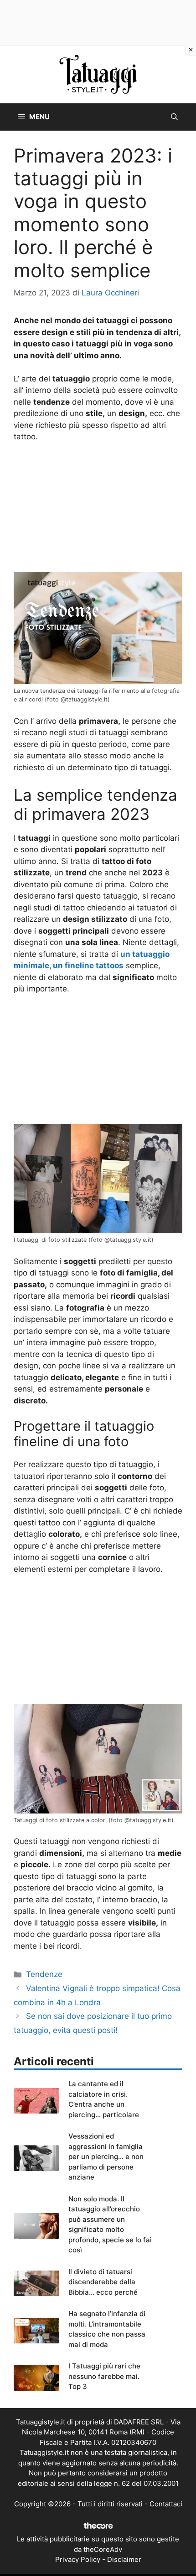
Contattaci (166, 2504)
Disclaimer (124, 2559)
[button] (174, 117)
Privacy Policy (78, 2559)
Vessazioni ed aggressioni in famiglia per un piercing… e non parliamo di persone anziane (106, 2157)
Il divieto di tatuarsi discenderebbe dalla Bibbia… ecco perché (103, 2282)
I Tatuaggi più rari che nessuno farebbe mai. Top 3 (104, 2376)
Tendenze (44, 1974)
